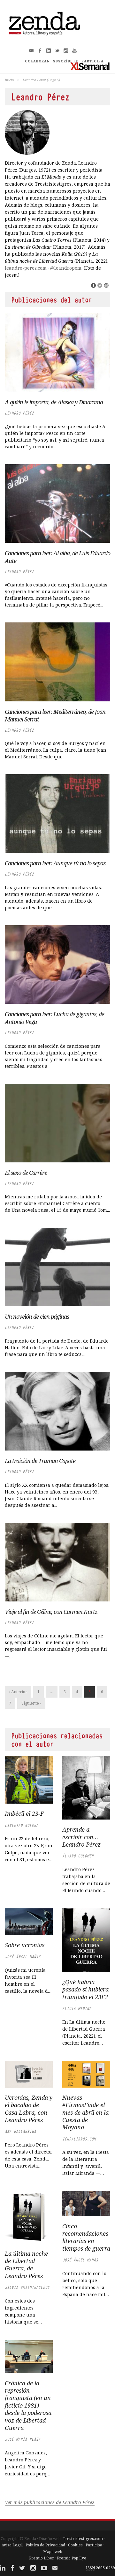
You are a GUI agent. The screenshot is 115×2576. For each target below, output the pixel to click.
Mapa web (53, 2552)
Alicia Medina (77, 2008)
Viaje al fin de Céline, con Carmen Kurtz (51, 1612)
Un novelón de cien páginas (37, 1316)
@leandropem (66, 268)
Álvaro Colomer (78, 1856)
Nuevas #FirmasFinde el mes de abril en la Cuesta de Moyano (85, 2112)
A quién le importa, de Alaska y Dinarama (54, 402)
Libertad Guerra (22, 1825)
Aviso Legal (12, 2545)
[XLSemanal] (90, 66)
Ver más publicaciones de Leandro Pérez (50, 2502)
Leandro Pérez (19, 413)
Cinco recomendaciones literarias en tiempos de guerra (86, 2237)
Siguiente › (31, 1703)
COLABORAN (37, 61)
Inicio (9, 80)
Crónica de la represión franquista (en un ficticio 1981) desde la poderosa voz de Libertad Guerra (28, 2405)
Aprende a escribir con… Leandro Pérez (81, 1837)
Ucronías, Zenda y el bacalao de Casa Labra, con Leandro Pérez (29, 2109)
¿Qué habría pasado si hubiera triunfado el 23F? (85, 1989)
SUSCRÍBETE (66, 61)
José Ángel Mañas (23, 1957)
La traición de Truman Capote (40, 1461)
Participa (94, 2545)
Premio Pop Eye (72, 2558)
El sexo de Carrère (26, 1173)
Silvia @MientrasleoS (27, 2287)
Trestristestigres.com (83, 2539)
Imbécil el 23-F (24, 1813)
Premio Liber (42, 2558)
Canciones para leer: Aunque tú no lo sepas (55, 863)
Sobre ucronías (25, 1945)
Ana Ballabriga (20, 2131)
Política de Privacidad (45, 2545)
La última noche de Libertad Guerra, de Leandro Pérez (26, 2265)
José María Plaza (23, 2439)
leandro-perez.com (26, 268)
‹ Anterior (18, 1692)
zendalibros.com (79, 2139)
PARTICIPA (93, 61)
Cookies (75, 2545)
